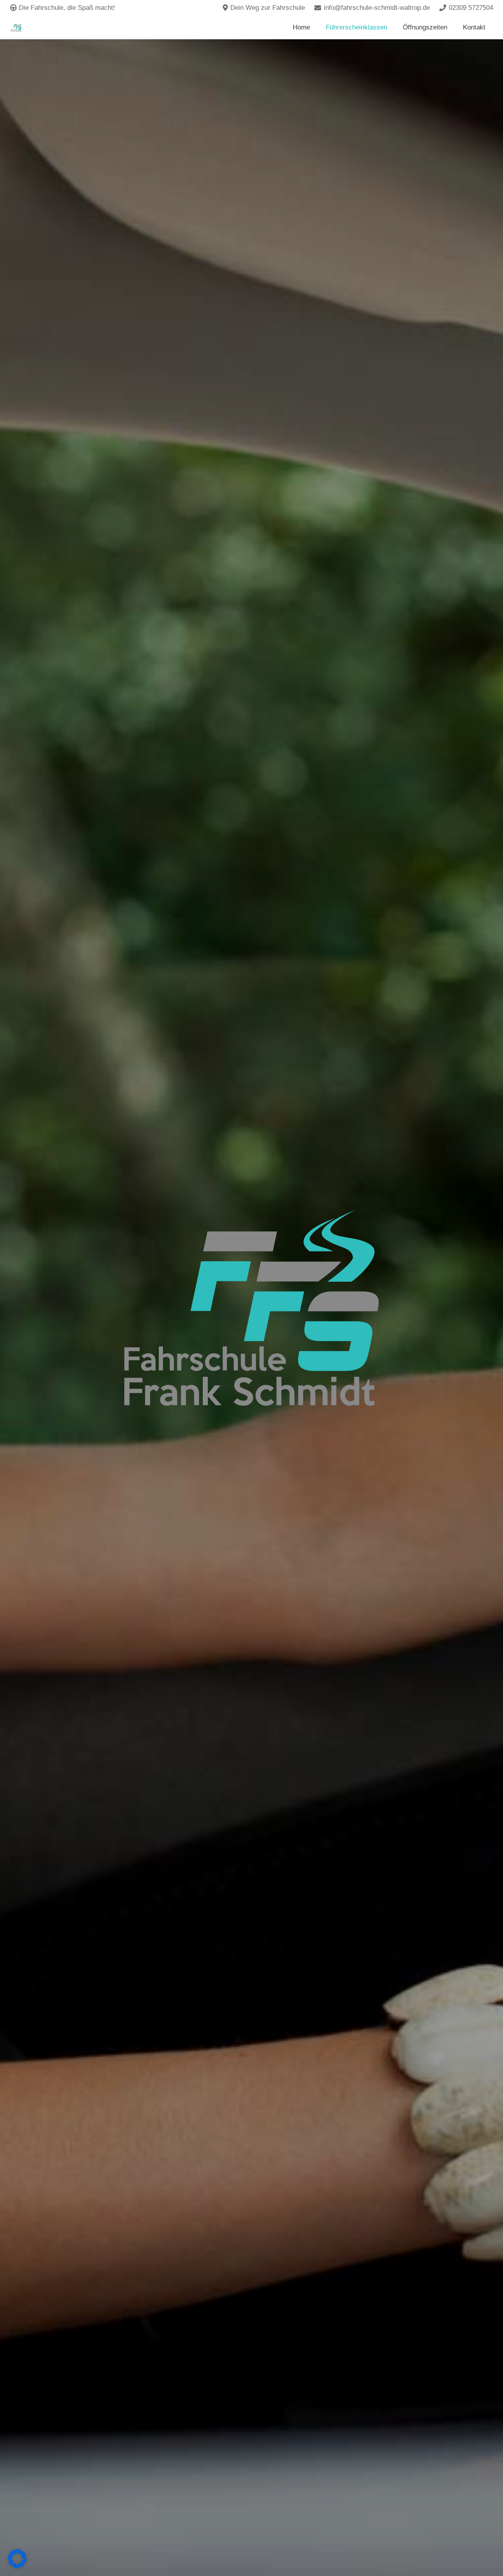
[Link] (16, 28)
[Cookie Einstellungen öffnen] (17, 2566)
